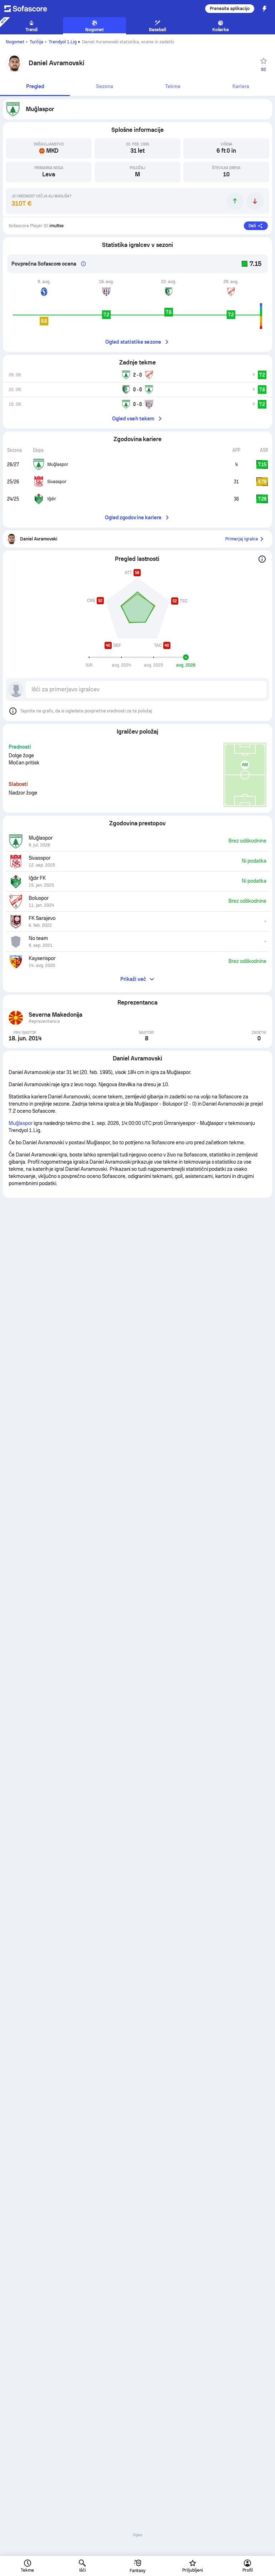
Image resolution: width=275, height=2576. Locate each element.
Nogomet (15, 42)
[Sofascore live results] (30, 9)
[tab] (35, 87)
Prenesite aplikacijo (230, 9)
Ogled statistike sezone (133, 342)
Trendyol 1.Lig (63, 42)
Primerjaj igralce (242, 539)
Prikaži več (133, 979)
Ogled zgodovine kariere (133, 517)
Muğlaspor (21, 1123)
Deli (252, 226)
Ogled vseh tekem (133, 419)
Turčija (37, 42)
